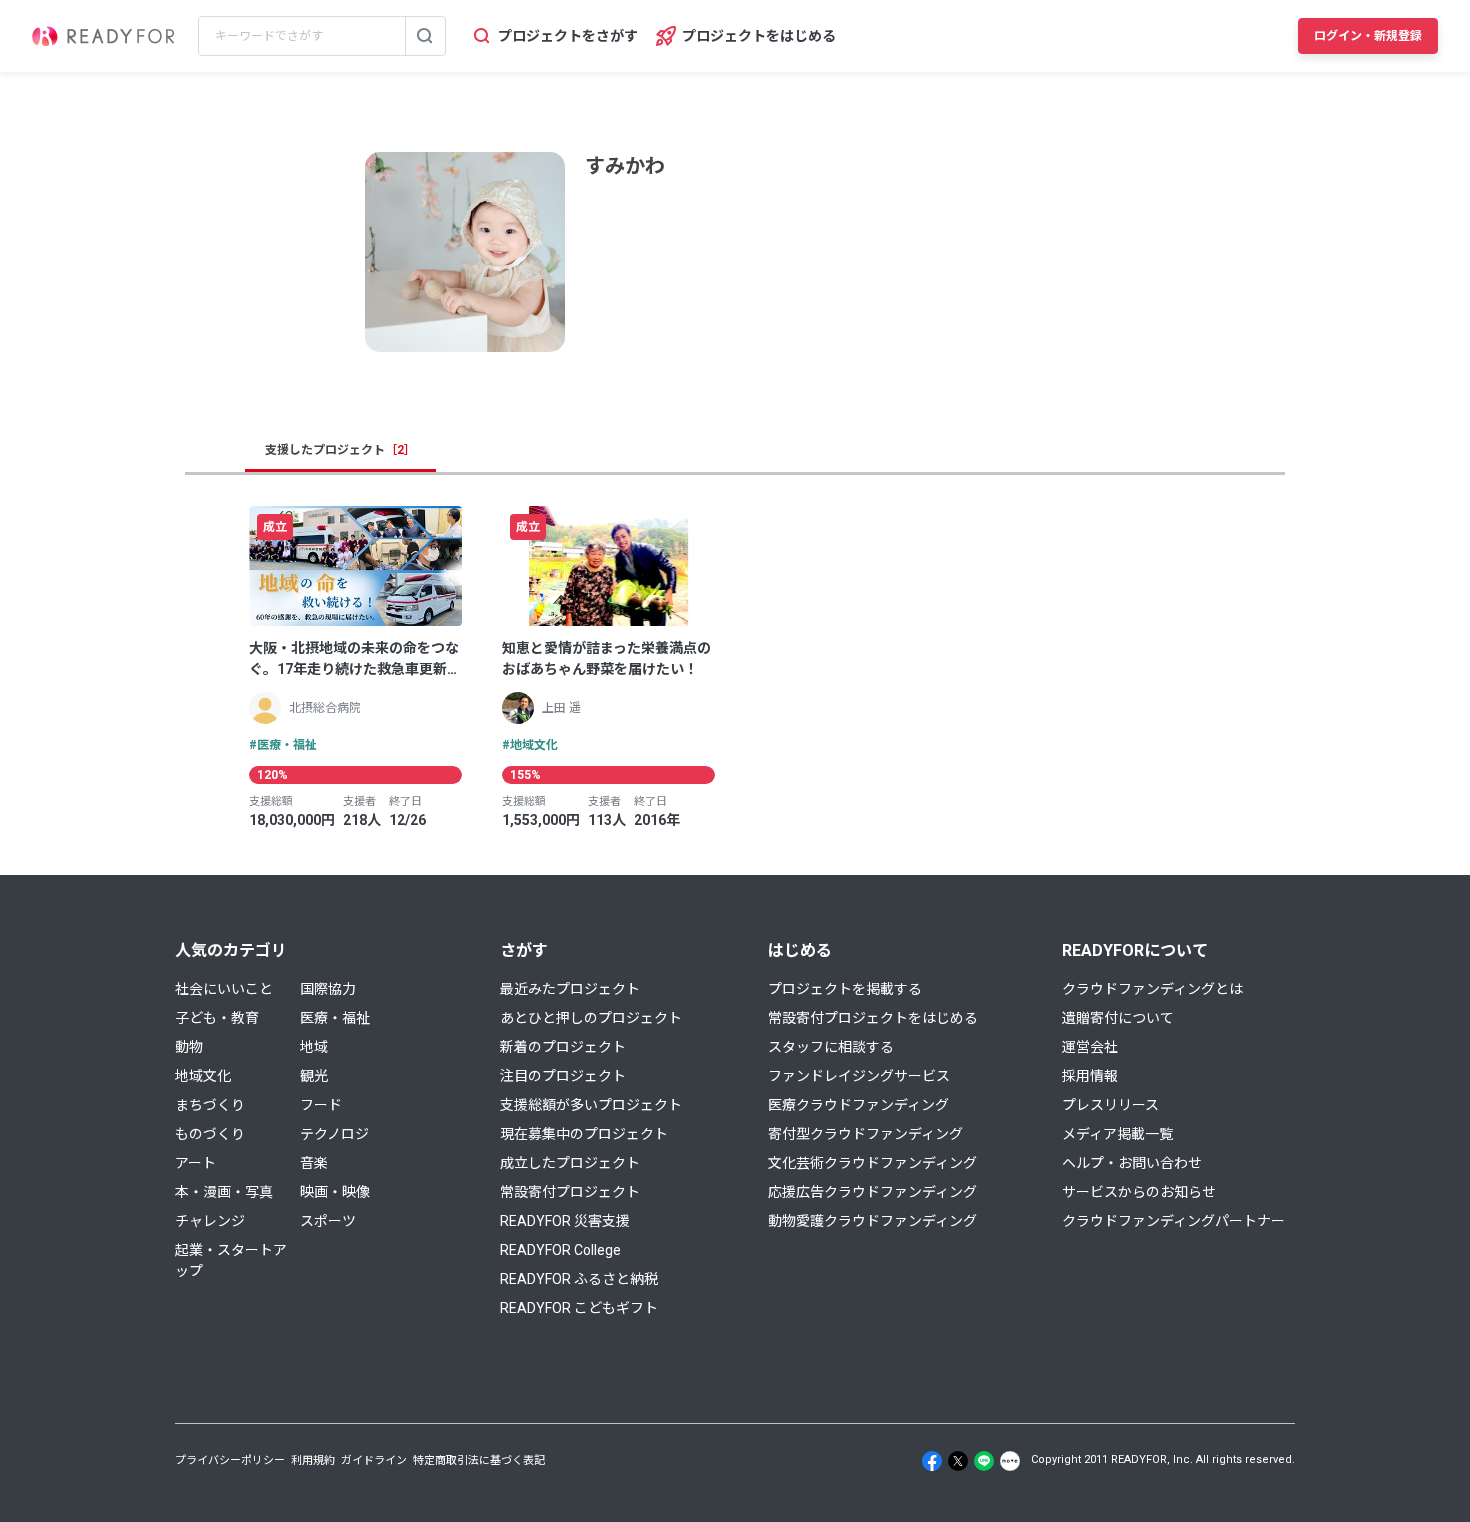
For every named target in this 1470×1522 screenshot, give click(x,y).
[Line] (984, 1461)
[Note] (1010, 1461)
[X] (958, 1461)
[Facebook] (932, 1461)
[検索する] (425, 36)
